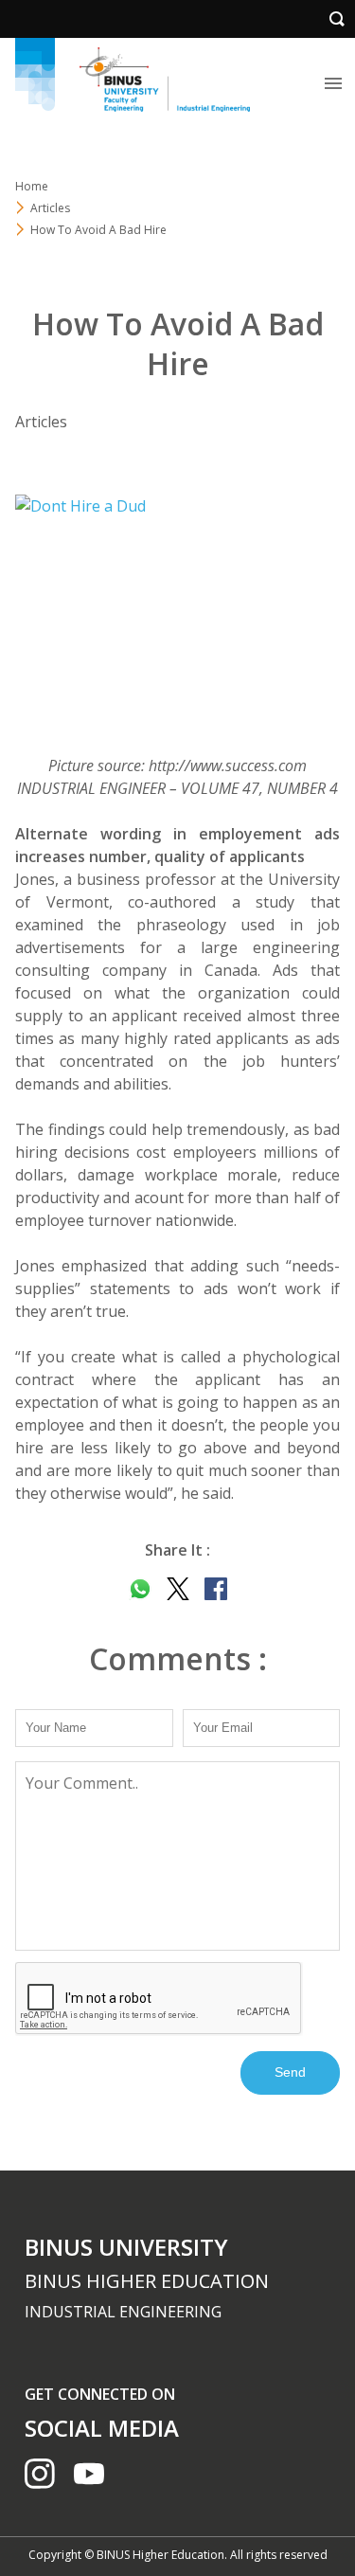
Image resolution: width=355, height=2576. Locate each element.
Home (32, 186)
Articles (50, 208)
